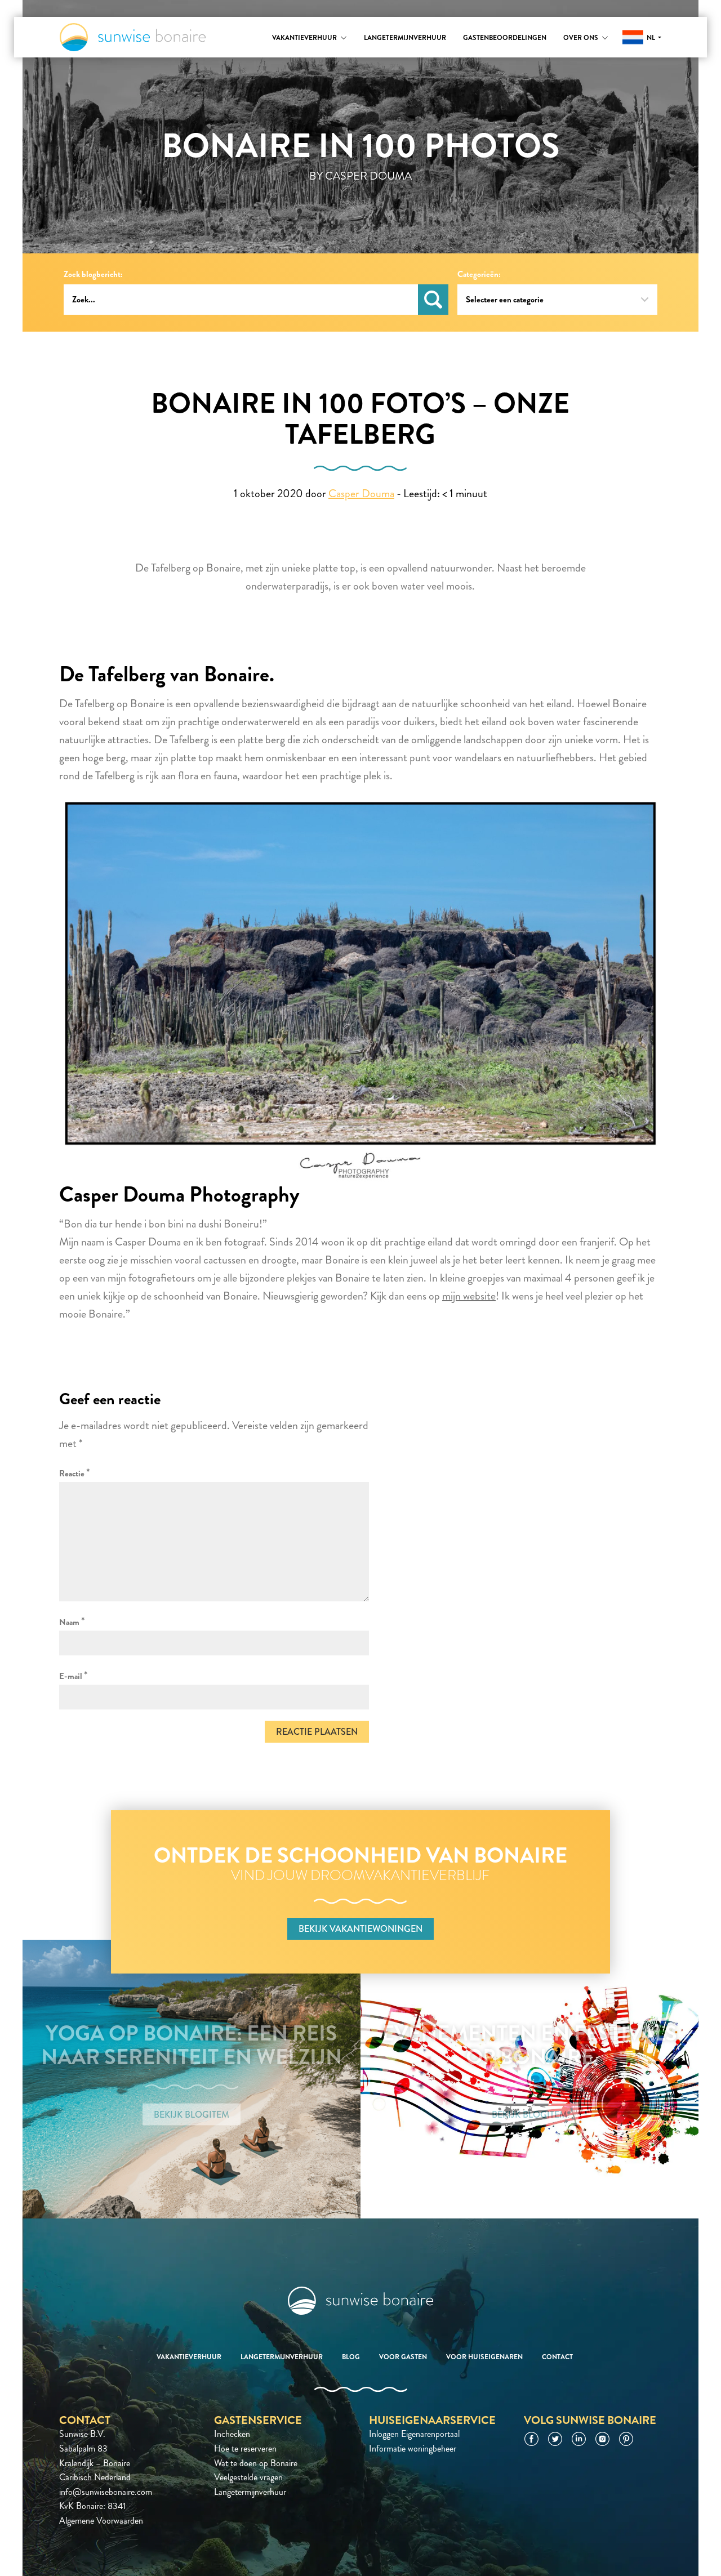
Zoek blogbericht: (93, 274)
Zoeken (433, 300)
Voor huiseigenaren (484, 2357)
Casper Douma (361, 494)
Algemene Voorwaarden (101, 2521)
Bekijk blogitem (192, 2115)
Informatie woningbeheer (413, 2448)
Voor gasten (403, 2357)
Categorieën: (479, 274)
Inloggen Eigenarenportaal (414, 2434)
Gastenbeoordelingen (505, 38)
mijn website (469, 1296)
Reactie (75, 1473)
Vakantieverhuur (304, 38)
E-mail (74, 1675)
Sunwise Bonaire (133, 37)
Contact (557, 2357)
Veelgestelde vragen (248, 2477)
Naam (72, 1621)
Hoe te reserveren (245, 2448)
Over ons (581, 38)
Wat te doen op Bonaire (256, 2463)
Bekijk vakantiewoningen (360, 1929)
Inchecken (232, 2434)
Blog (351, 2357)
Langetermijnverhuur (405, 38)
